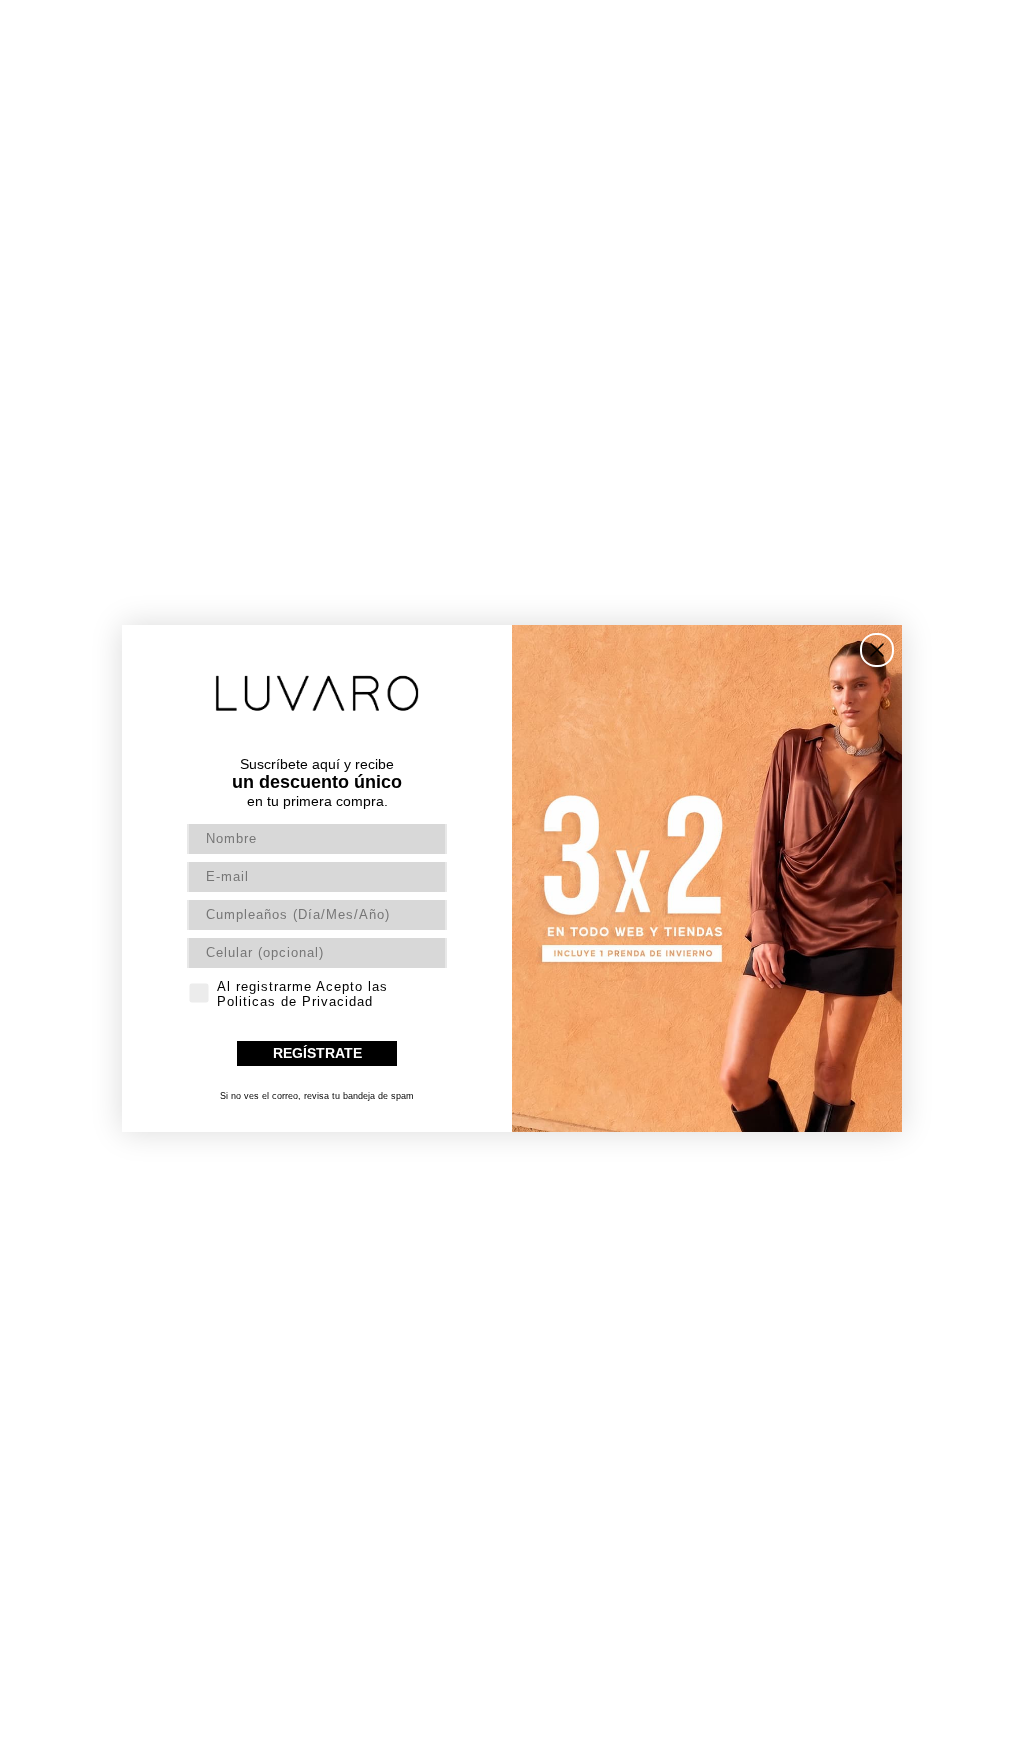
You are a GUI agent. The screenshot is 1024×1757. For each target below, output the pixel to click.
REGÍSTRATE (317, 1053)
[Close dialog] (877, 650)
